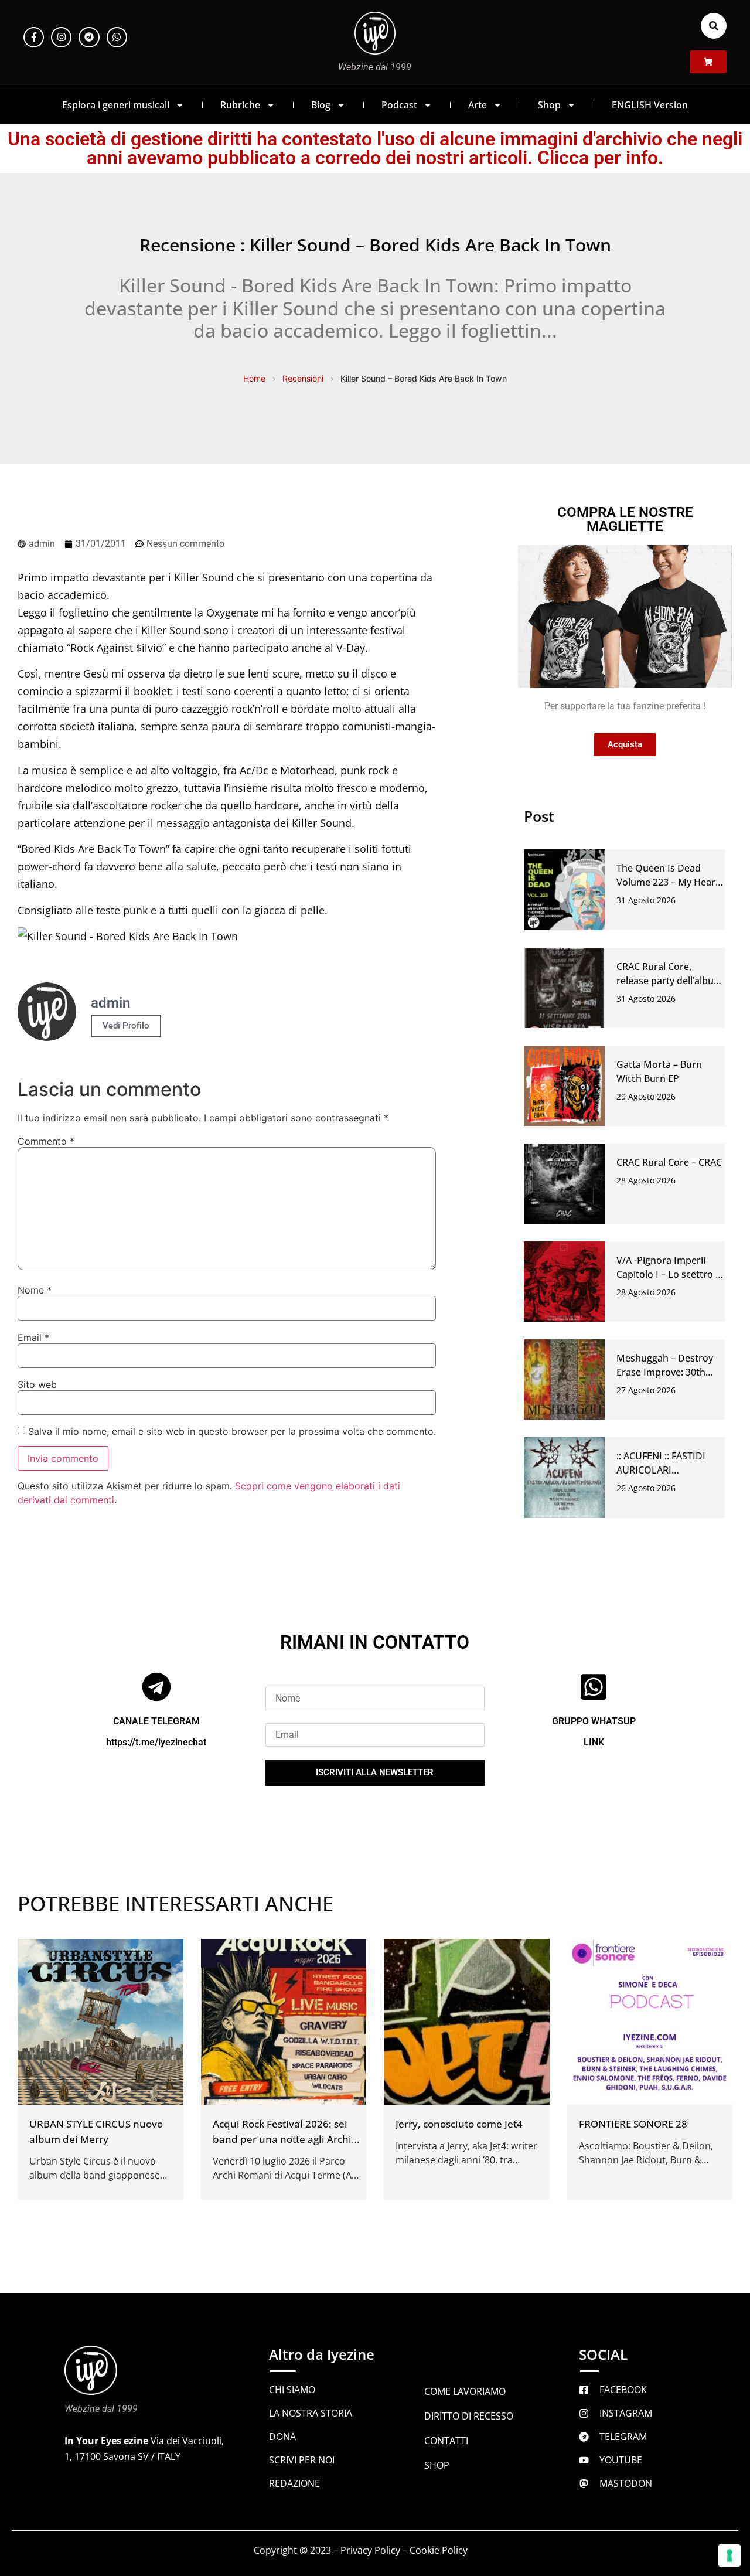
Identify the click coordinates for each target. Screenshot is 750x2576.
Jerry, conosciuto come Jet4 (459, 2123)
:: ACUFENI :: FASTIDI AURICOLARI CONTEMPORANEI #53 (666, 1470)
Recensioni (303, 378)
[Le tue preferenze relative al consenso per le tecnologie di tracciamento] (729, 2555)
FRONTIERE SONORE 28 (633, 2123)
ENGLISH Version (650, 105)
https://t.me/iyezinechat (156, 1742)
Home (254, 378)
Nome (35, 1290)
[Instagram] (61, 37)
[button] (714, 26)
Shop (549, 105)
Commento (46, 1141)
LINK (594, 1742)
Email (33, 1338)
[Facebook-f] (34, 37)
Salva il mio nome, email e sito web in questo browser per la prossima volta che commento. (232, 1431)
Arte (478, 105)
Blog (321, 105)
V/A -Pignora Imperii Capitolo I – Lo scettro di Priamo (670, 1274)
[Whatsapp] (117, 37)
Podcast (399, 105)
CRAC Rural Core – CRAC (669, 1162)
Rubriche (240, 105)
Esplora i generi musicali (116, 105)
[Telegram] (89, 37)
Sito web (37, 1384)
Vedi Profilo (126, 1026)
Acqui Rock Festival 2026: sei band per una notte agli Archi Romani (282, 2138)
